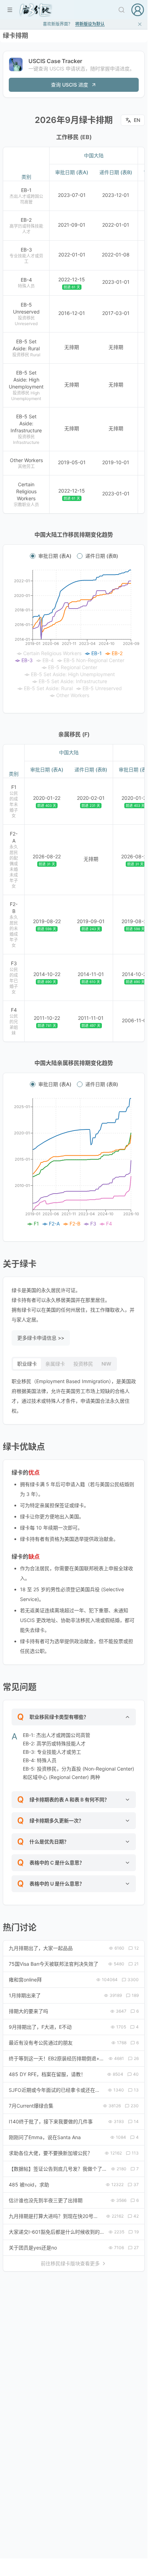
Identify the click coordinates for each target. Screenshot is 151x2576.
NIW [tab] (106, 1364)
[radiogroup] (74, 556)
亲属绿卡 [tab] (55, 1364)
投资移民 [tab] (83, 1364)
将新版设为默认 (90, 24)
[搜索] (122, 10)
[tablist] (64, 1364)
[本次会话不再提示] (140, 24)
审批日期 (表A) (55, 556)
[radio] (33, 556)
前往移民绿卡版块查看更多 (70, 2263)
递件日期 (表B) (102, 556)
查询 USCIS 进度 (70, 85)
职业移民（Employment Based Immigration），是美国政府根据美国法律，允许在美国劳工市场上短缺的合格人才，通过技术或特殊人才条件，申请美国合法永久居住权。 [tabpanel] (74, 1396)
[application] (74, 634)
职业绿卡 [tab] (27, 1364)
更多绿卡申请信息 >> (41, 1338)
